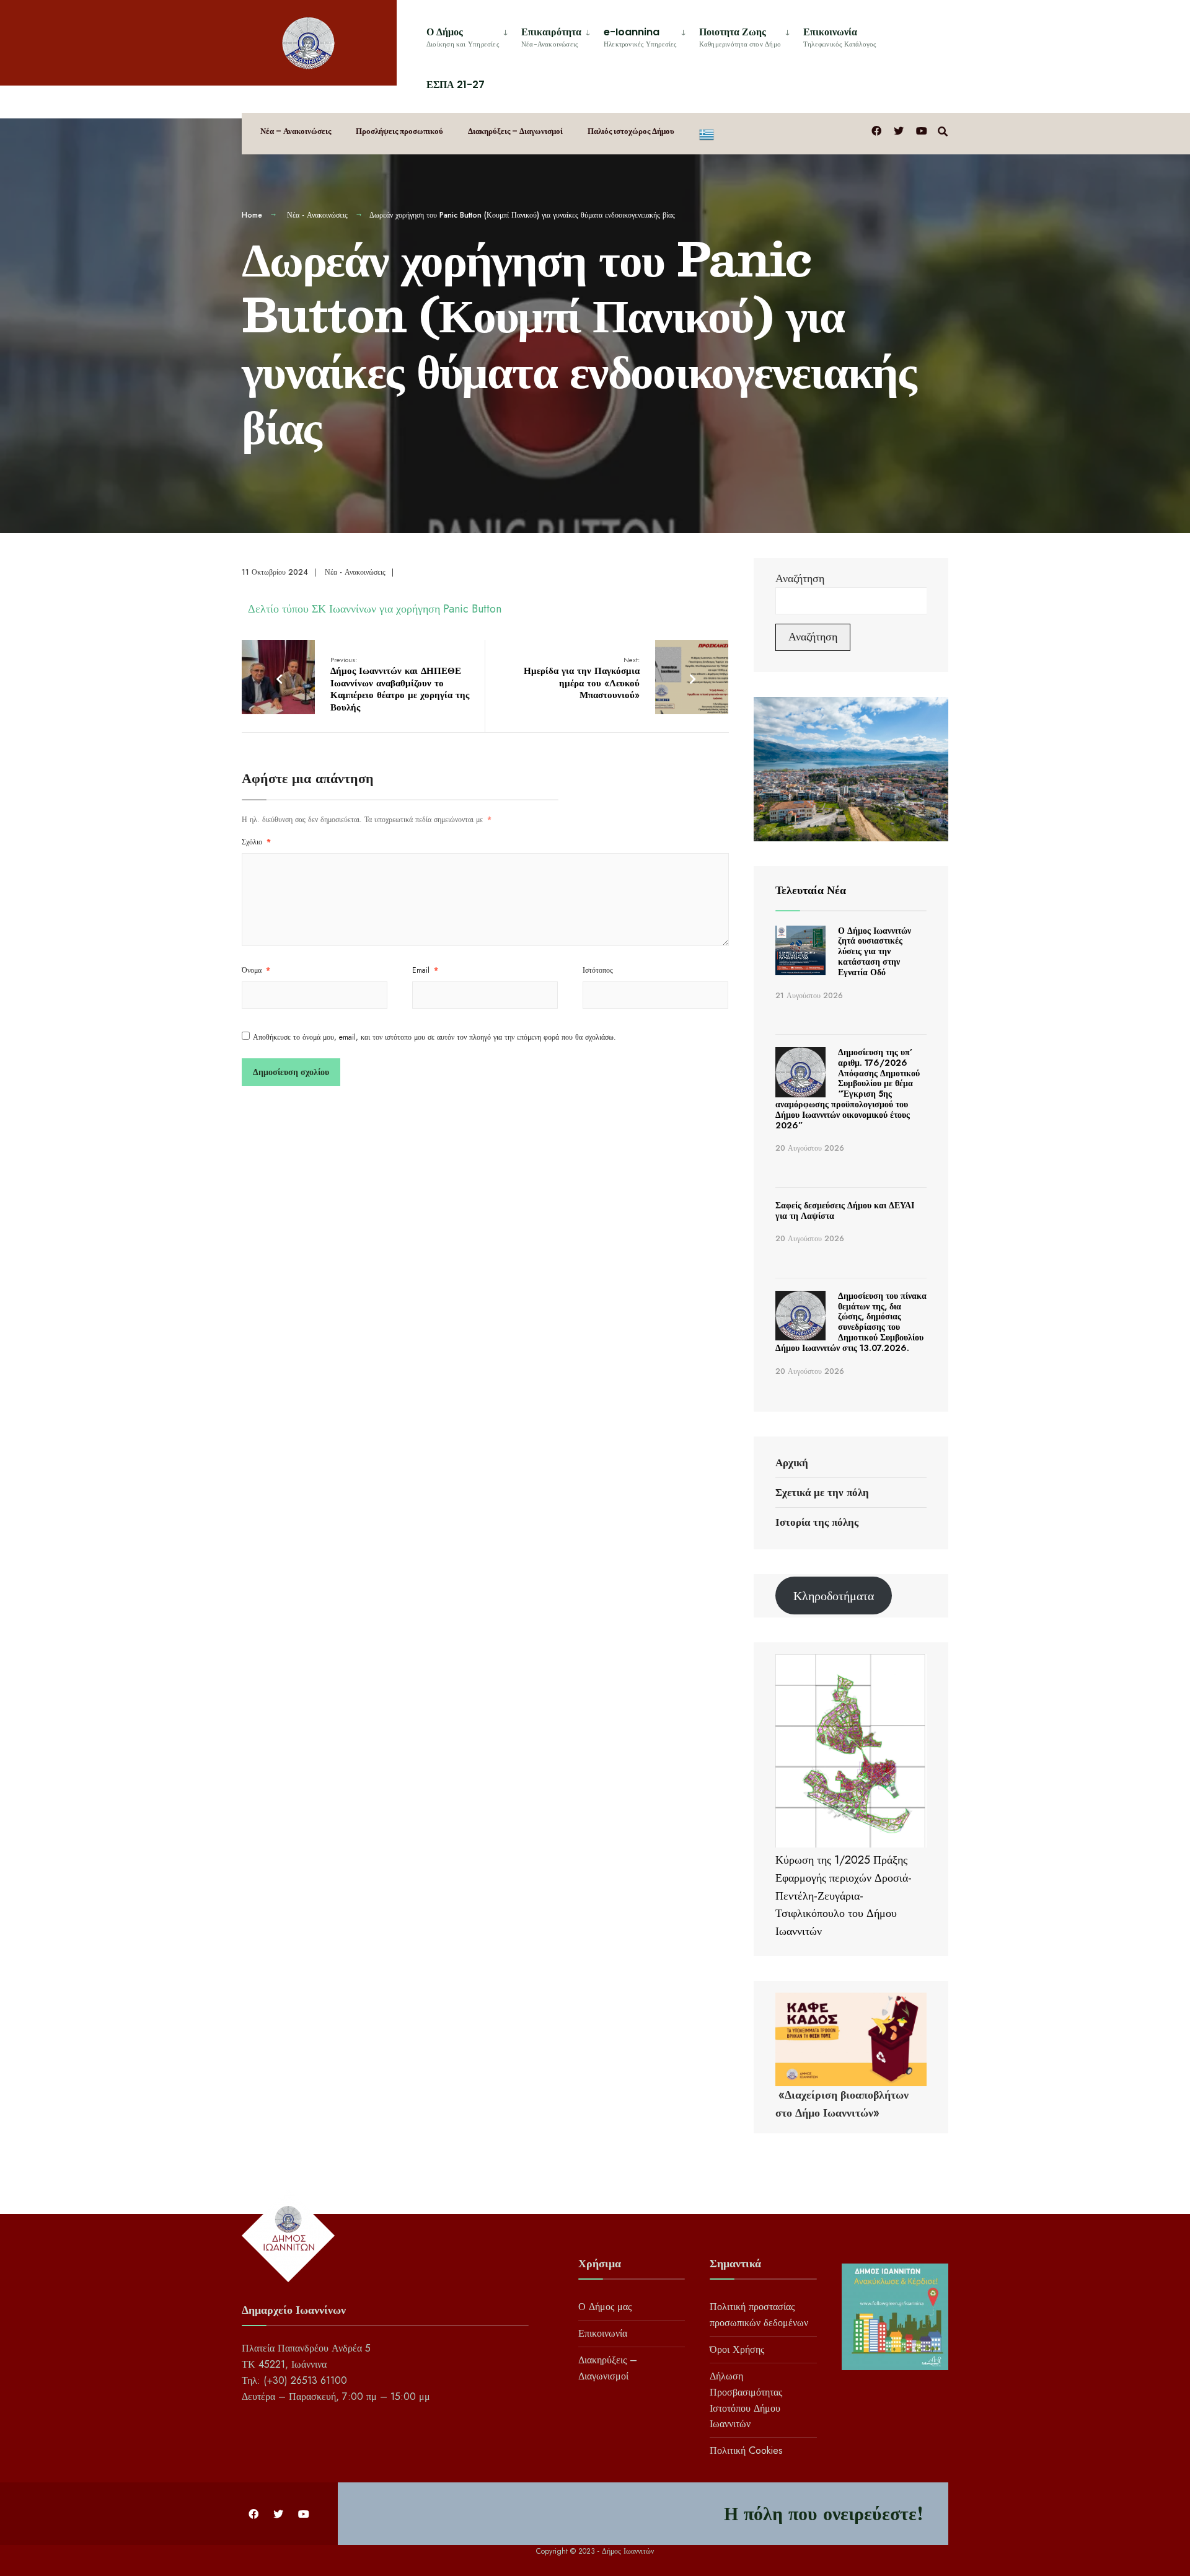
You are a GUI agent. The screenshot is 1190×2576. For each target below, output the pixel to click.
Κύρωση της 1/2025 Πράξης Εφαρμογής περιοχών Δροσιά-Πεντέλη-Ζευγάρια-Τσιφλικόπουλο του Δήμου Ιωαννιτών (844, 1896)
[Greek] (707, 134)
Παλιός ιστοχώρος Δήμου (631, 131)
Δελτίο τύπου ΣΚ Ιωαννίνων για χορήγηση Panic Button (375, 609)
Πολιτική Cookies (746, 2450)
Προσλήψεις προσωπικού (399, 131)
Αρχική (792, 1463)
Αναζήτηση (800, 578)
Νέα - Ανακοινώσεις (317, 215)
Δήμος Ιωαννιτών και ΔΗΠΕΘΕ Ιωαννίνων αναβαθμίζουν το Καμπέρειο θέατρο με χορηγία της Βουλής (400, 684)
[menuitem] (469, 35)
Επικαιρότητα (551, 37)
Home (252, 215)
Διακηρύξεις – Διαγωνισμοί (515, 131)
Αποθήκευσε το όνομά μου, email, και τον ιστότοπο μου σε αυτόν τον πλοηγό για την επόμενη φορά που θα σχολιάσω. (434, 1037)
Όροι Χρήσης (737, 2349)
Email (425, 970)
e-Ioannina (640, 37)
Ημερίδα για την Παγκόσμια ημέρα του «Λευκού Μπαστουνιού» (582, 679)
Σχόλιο (256, 842)
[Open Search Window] (943, 131)
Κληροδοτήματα (834, 1596)
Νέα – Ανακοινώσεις (296, 131)
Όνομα (256, 970)
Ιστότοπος (598, 970)
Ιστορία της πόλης (817, 1522)
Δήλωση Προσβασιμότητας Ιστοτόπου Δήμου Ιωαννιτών (746, 2400)
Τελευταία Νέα (811, 890)
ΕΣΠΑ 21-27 (456, 85)
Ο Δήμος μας (605, 2307)
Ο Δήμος (463, 37)
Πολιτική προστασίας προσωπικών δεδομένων (759, 2315)
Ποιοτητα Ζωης (740, 37)
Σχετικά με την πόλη (822, 1492)
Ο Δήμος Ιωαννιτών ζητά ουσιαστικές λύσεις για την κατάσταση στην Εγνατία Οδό (875, 951)
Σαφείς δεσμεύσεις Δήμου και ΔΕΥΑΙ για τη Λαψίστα (845, 1211)
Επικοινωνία (840, 37)
